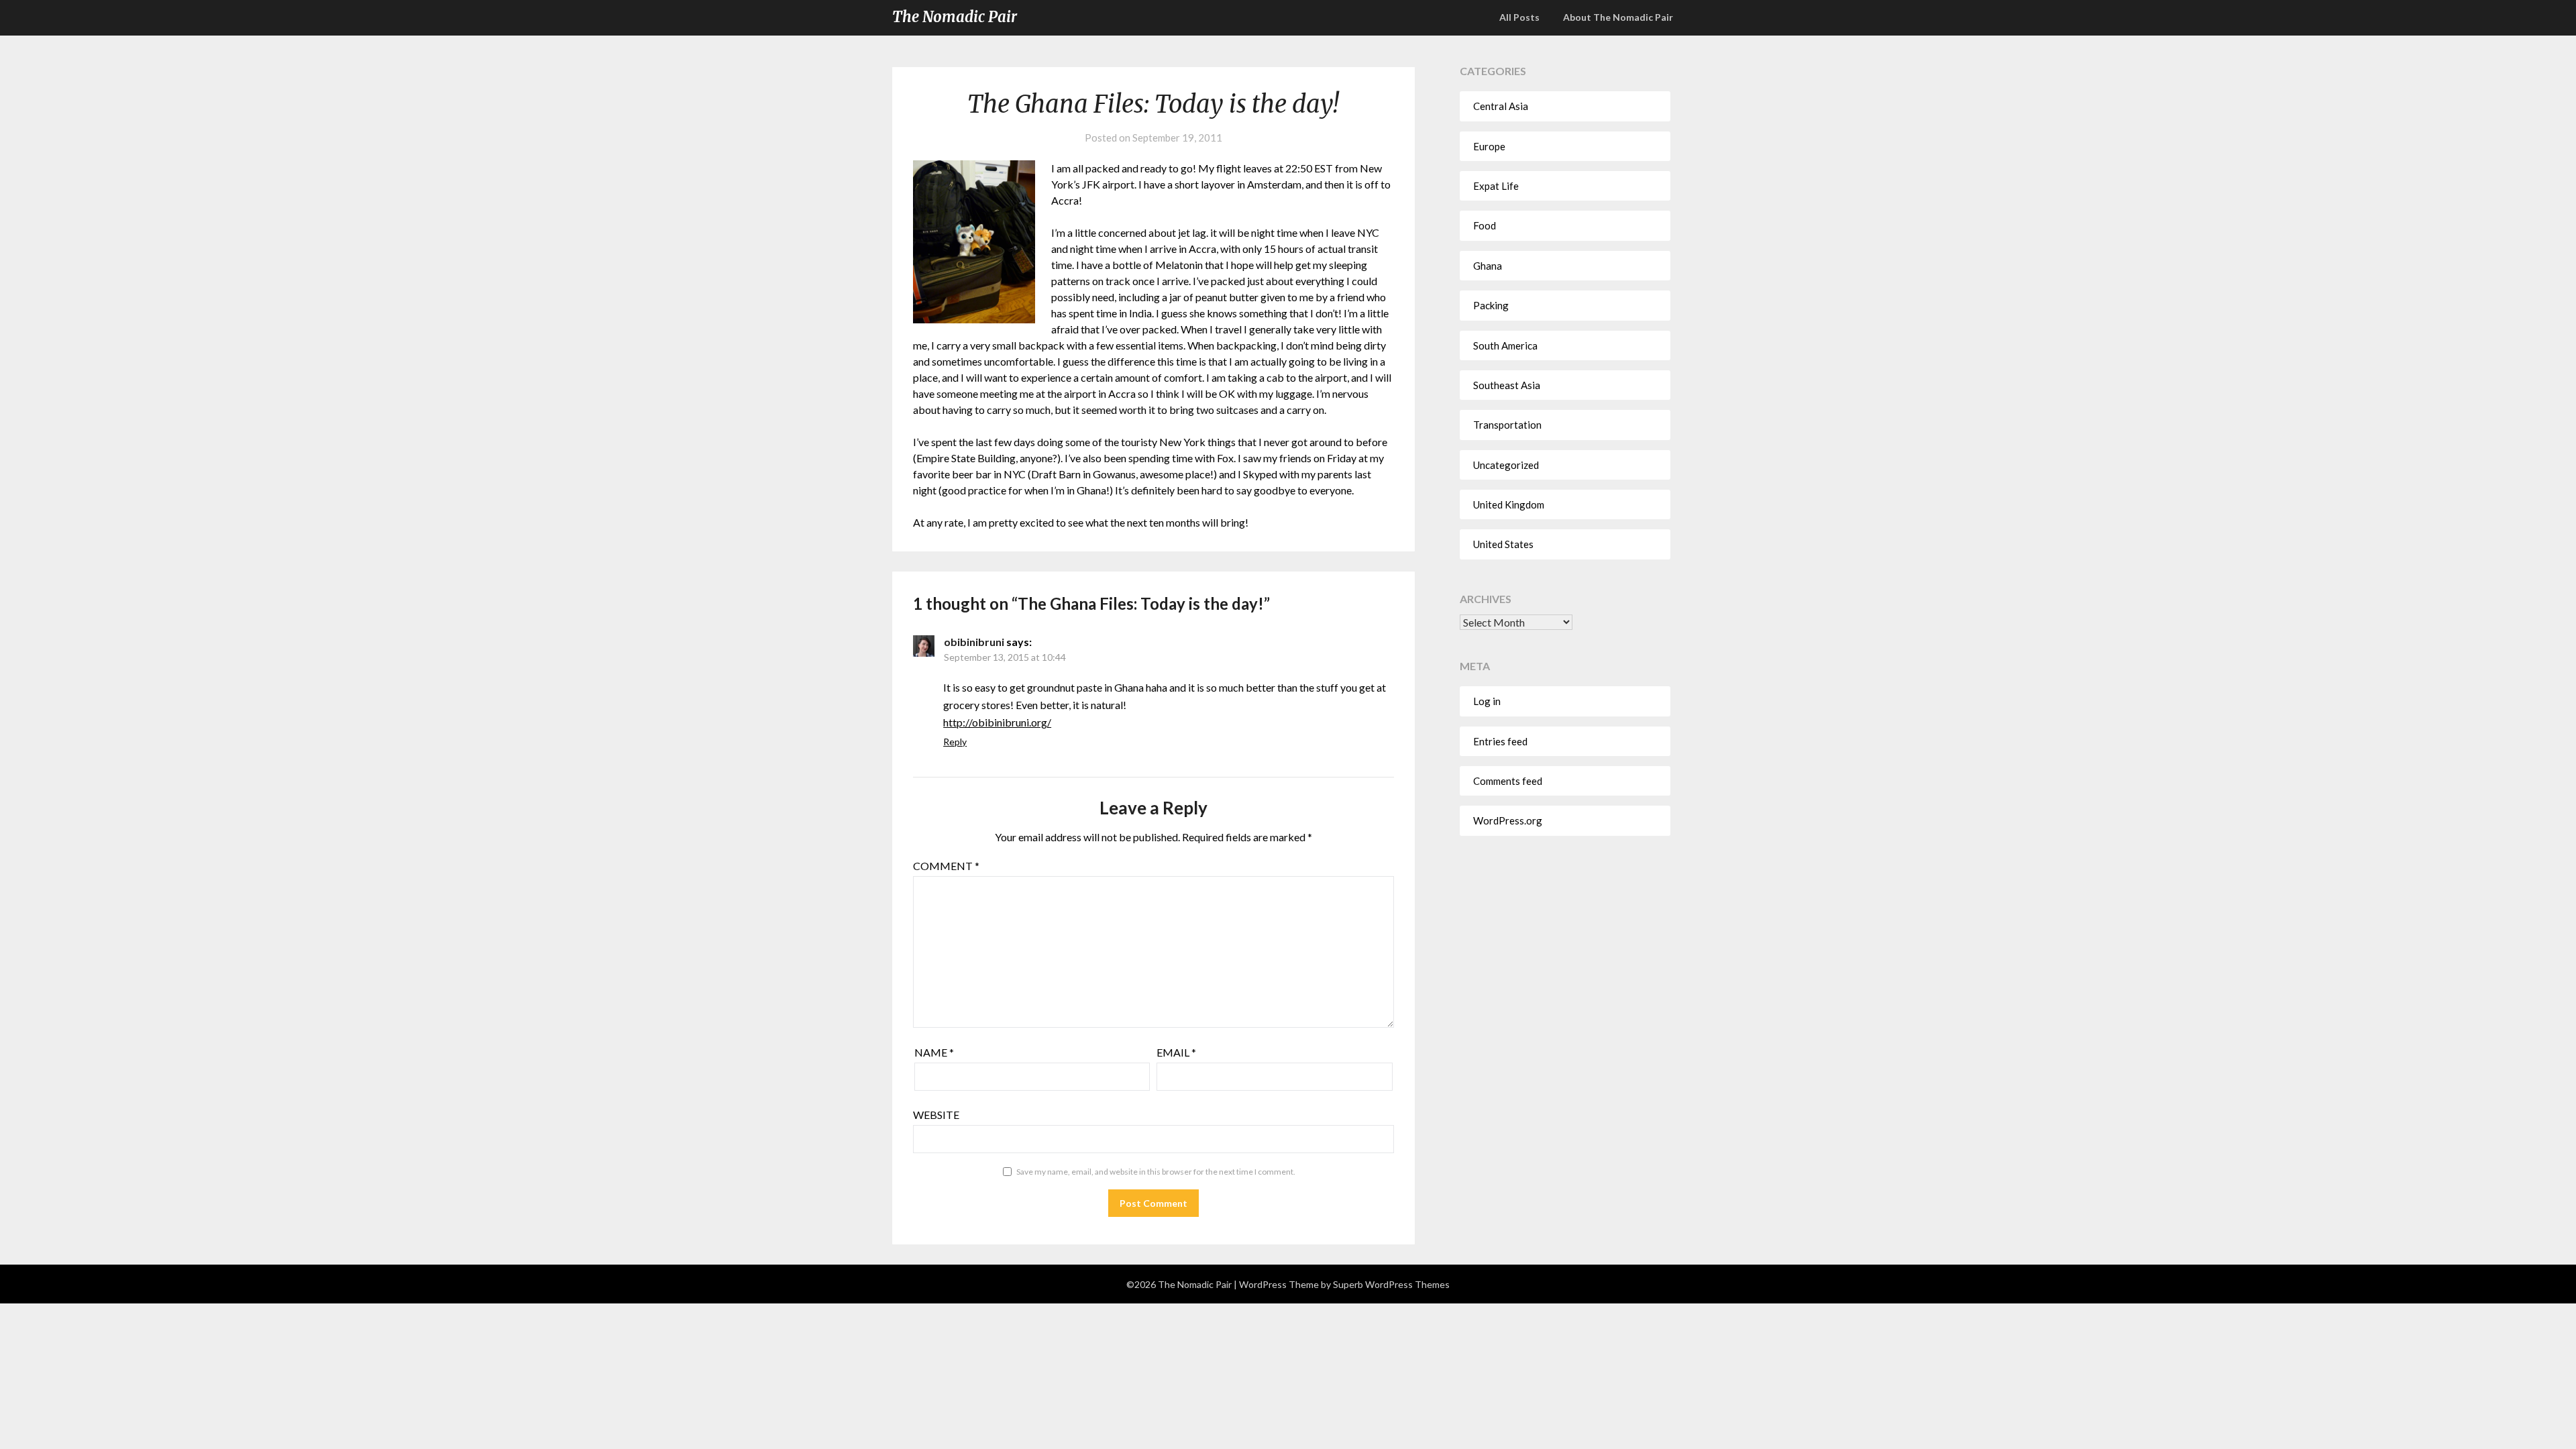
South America (1505, 345)
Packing (1491, 305)
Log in (1487, 701)
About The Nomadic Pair (1618, 17)
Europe (1489, 146)
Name (934, 1052)
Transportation (1507, 425)
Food (1485, 225)
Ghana (1488, 266)
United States (1503, 544)
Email (1176, 1052)
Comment (946, 866)
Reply (955, 742)
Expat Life (1496, 186)
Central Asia (1501, 106)
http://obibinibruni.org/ (997, 722)
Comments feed (1508, 781)
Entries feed (1500, 741)
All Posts (1519, 17)
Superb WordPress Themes (1391, 1284)
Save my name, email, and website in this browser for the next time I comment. (1156, 1172)
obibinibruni (974, 642)
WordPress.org (1508, 820)
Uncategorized (1506, 465)
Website (936, 1115)
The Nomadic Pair (955, 17)
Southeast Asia (1507, 385)
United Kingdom (1509, 504)
